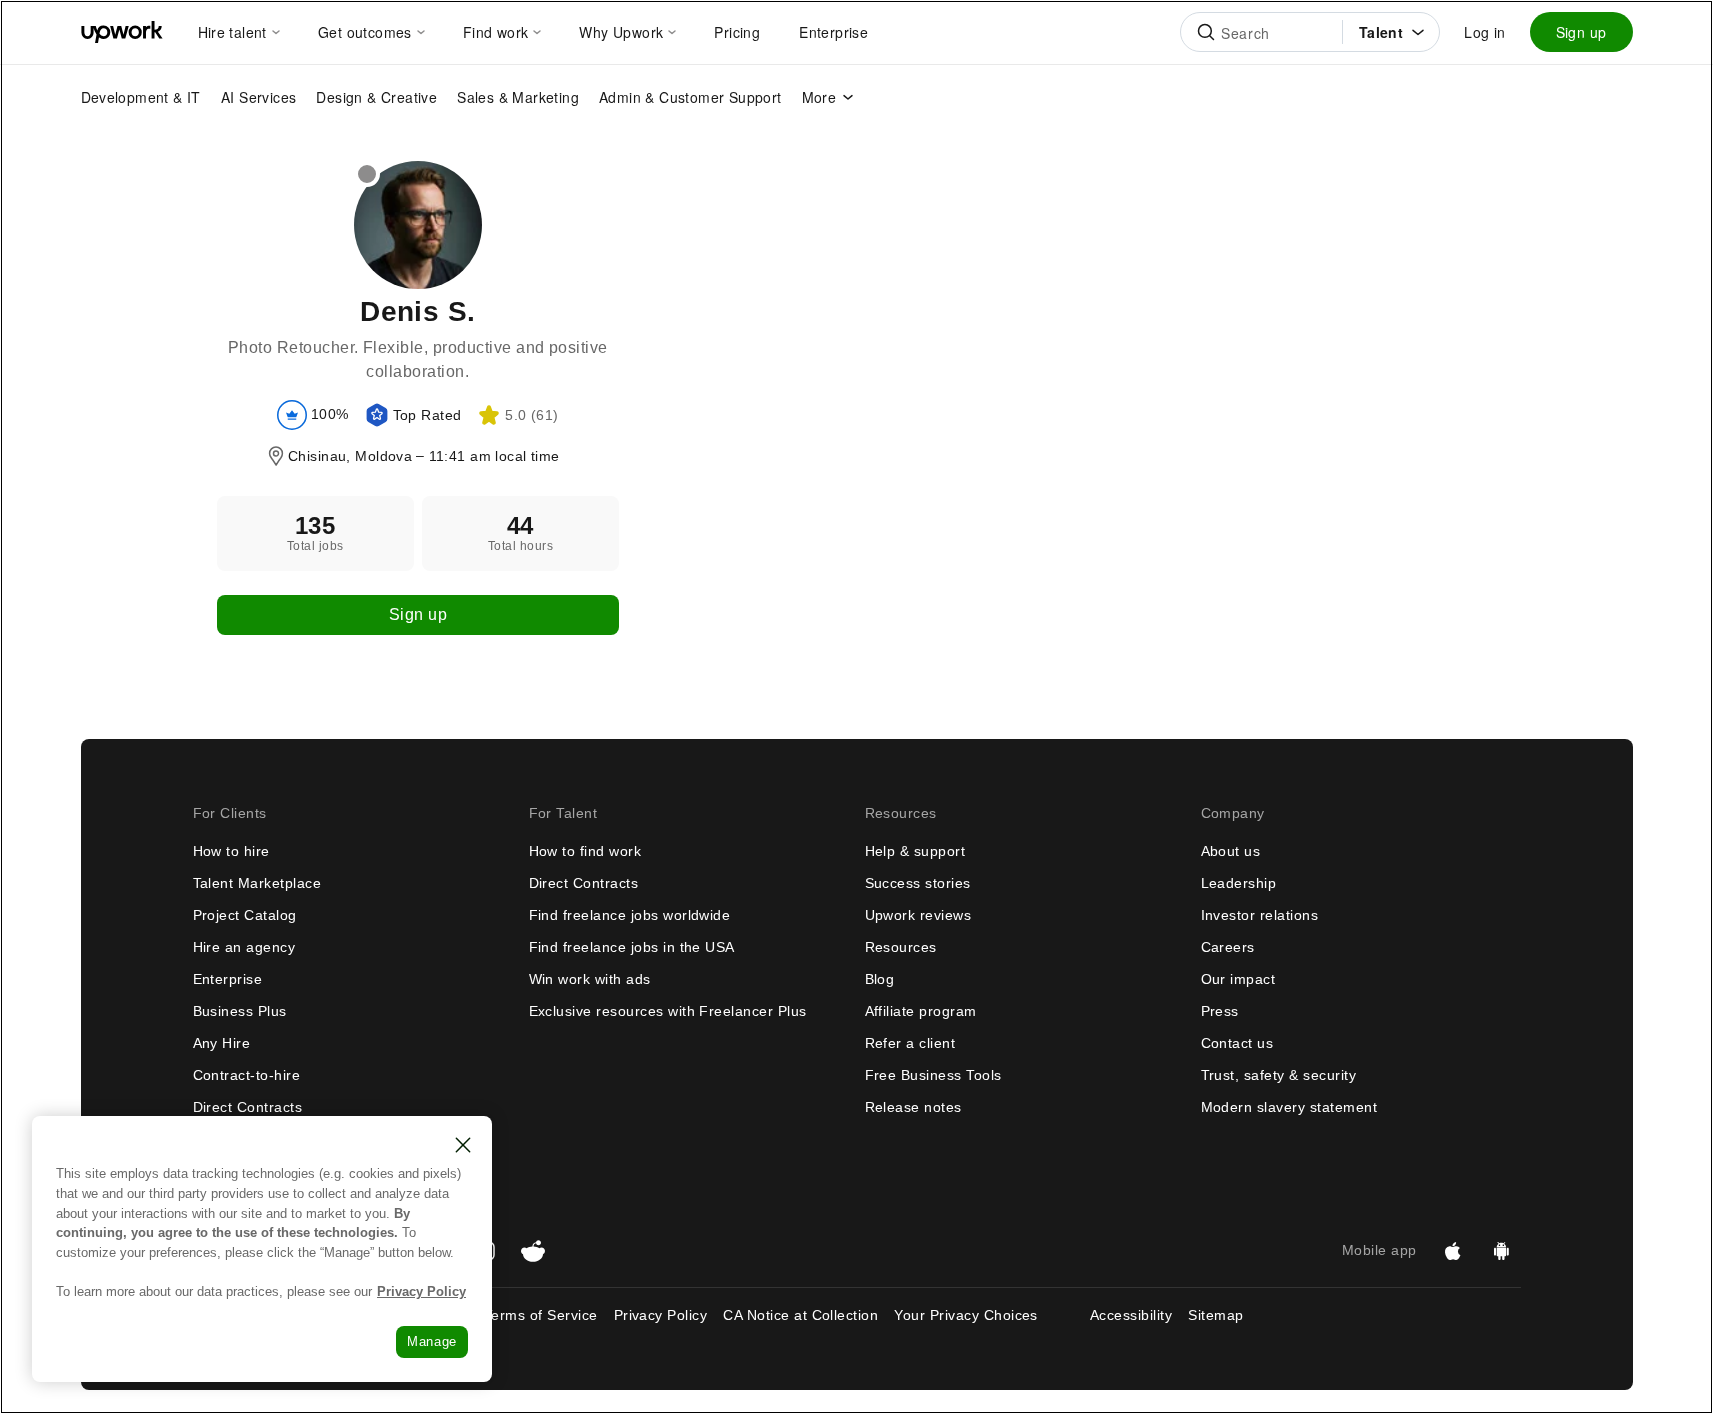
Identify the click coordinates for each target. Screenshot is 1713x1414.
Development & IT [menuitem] (141, 97)
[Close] (463, 1145)
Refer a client (910, 1043)
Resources (901, 947)
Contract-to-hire (247, 1075)
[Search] (1206, 32)
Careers (1228, 947)
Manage (432, 1341)
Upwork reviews (918, 915)
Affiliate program (921, 1011)
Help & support (915, 851)
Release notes (913, 1107)
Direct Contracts (248, 1107)
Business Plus (240, 1011)
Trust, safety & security (1279, 1075)
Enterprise (228, 979)
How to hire (231, 851)
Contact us (1237, 1043)
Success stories (918, 883)
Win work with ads (590, 979)
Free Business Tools (933, 1075)
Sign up (1581, 32)
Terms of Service (541, 1315)
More (819, 97)
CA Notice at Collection (800, 1315)
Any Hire (222, 1043)
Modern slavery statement (1289, 1107)
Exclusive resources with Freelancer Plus (668, 1011)
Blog (880, 979)
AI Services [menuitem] (258, 97)
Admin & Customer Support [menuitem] (690, 97)
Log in (1484, 32)
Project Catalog (245, 915)
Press (1220, 1011)
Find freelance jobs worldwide (630, 915)
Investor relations (1260, 915)
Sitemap (1215, 1315)
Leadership (1239, 883)
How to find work (585, 851)
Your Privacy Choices (984, 1315)
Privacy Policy (661, 1315)
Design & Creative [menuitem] (376, 97)
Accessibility (1131, 1315)
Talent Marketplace (257, 883)
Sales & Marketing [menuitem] (518, 97)
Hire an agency (244, 947)
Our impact (1238, 979)
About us (1231, 851)
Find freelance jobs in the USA (632, 947)
